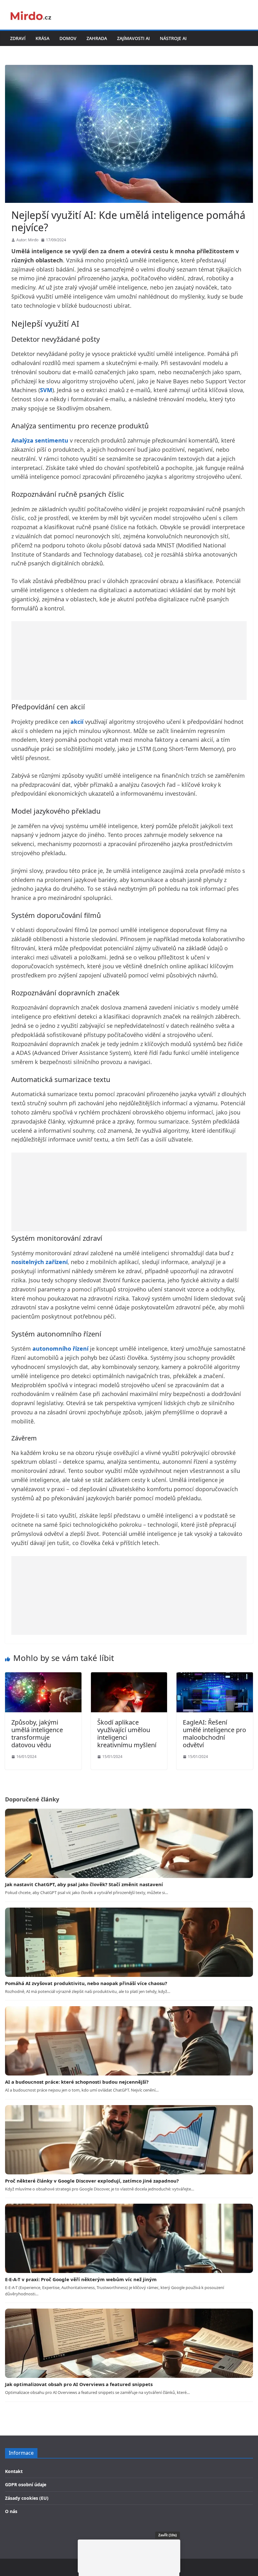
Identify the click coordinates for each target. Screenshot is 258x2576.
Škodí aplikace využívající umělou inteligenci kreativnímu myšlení (127, 1734)
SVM (46, 390)
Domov (68, 38)
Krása (42, 38)
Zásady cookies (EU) (27, 2498)
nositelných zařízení (39, 1262)
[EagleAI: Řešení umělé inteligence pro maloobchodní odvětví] (215, 1676)
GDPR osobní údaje (26, 2484)
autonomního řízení (60, 1348)
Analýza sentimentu (40, 440)
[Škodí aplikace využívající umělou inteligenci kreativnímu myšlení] (129, 1676)
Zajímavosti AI (133, 38)
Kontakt (14, 2471)
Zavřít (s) (168, 2535)
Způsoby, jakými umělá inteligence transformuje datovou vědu (37, 1734)
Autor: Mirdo (27, 240)
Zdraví (18, 38)
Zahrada (97, 38)
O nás (11, 2511)
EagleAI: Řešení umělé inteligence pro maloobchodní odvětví (214, 1734)
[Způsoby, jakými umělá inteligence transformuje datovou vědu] (43, 1676)
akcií (77, 722)
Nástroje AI (173, 38)
